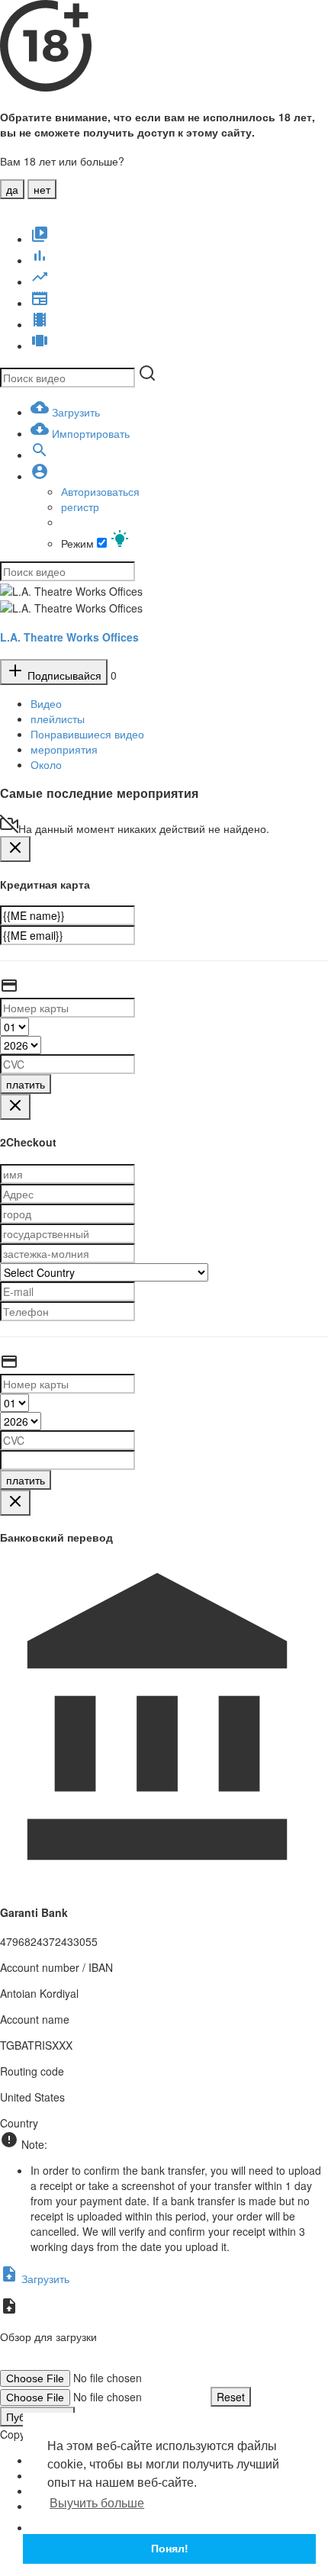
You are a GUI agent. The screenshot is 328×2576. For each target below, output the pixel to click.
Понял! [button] (170, 2549)
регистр (80, 507)
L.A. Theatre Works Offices (69, 637)
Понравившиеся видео (87, 734)
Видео (46, 703)
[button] (40, 476)
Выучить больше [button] (97, 2503)
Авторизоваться (100, 491)
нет (42, 189)
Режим (79, 543)
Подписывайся (63, 675)
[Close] (15, 849)
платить (26, 1084)
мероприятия (64, 749)
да (12, 189)
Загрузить (44, 2279)
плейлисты (58, 719)
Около (46, 764)
